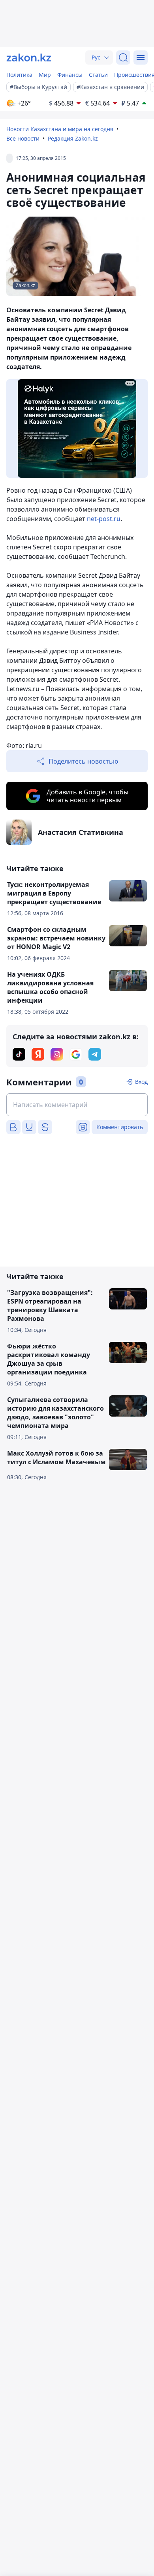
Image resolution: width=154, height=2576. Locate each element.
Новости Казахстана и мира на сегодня (60, 129)
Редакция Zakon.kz (73, 138)
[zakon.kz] (29, 57)
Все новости (23, 138)
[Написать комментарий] (77, 1105)
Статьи (98, 75)
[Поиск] (123, 57)
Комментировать (120, 1127)
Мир (45, 75)
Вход (141, 1082)
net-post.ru (104, 519)
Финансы (70, 75)
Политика (19, 75)
